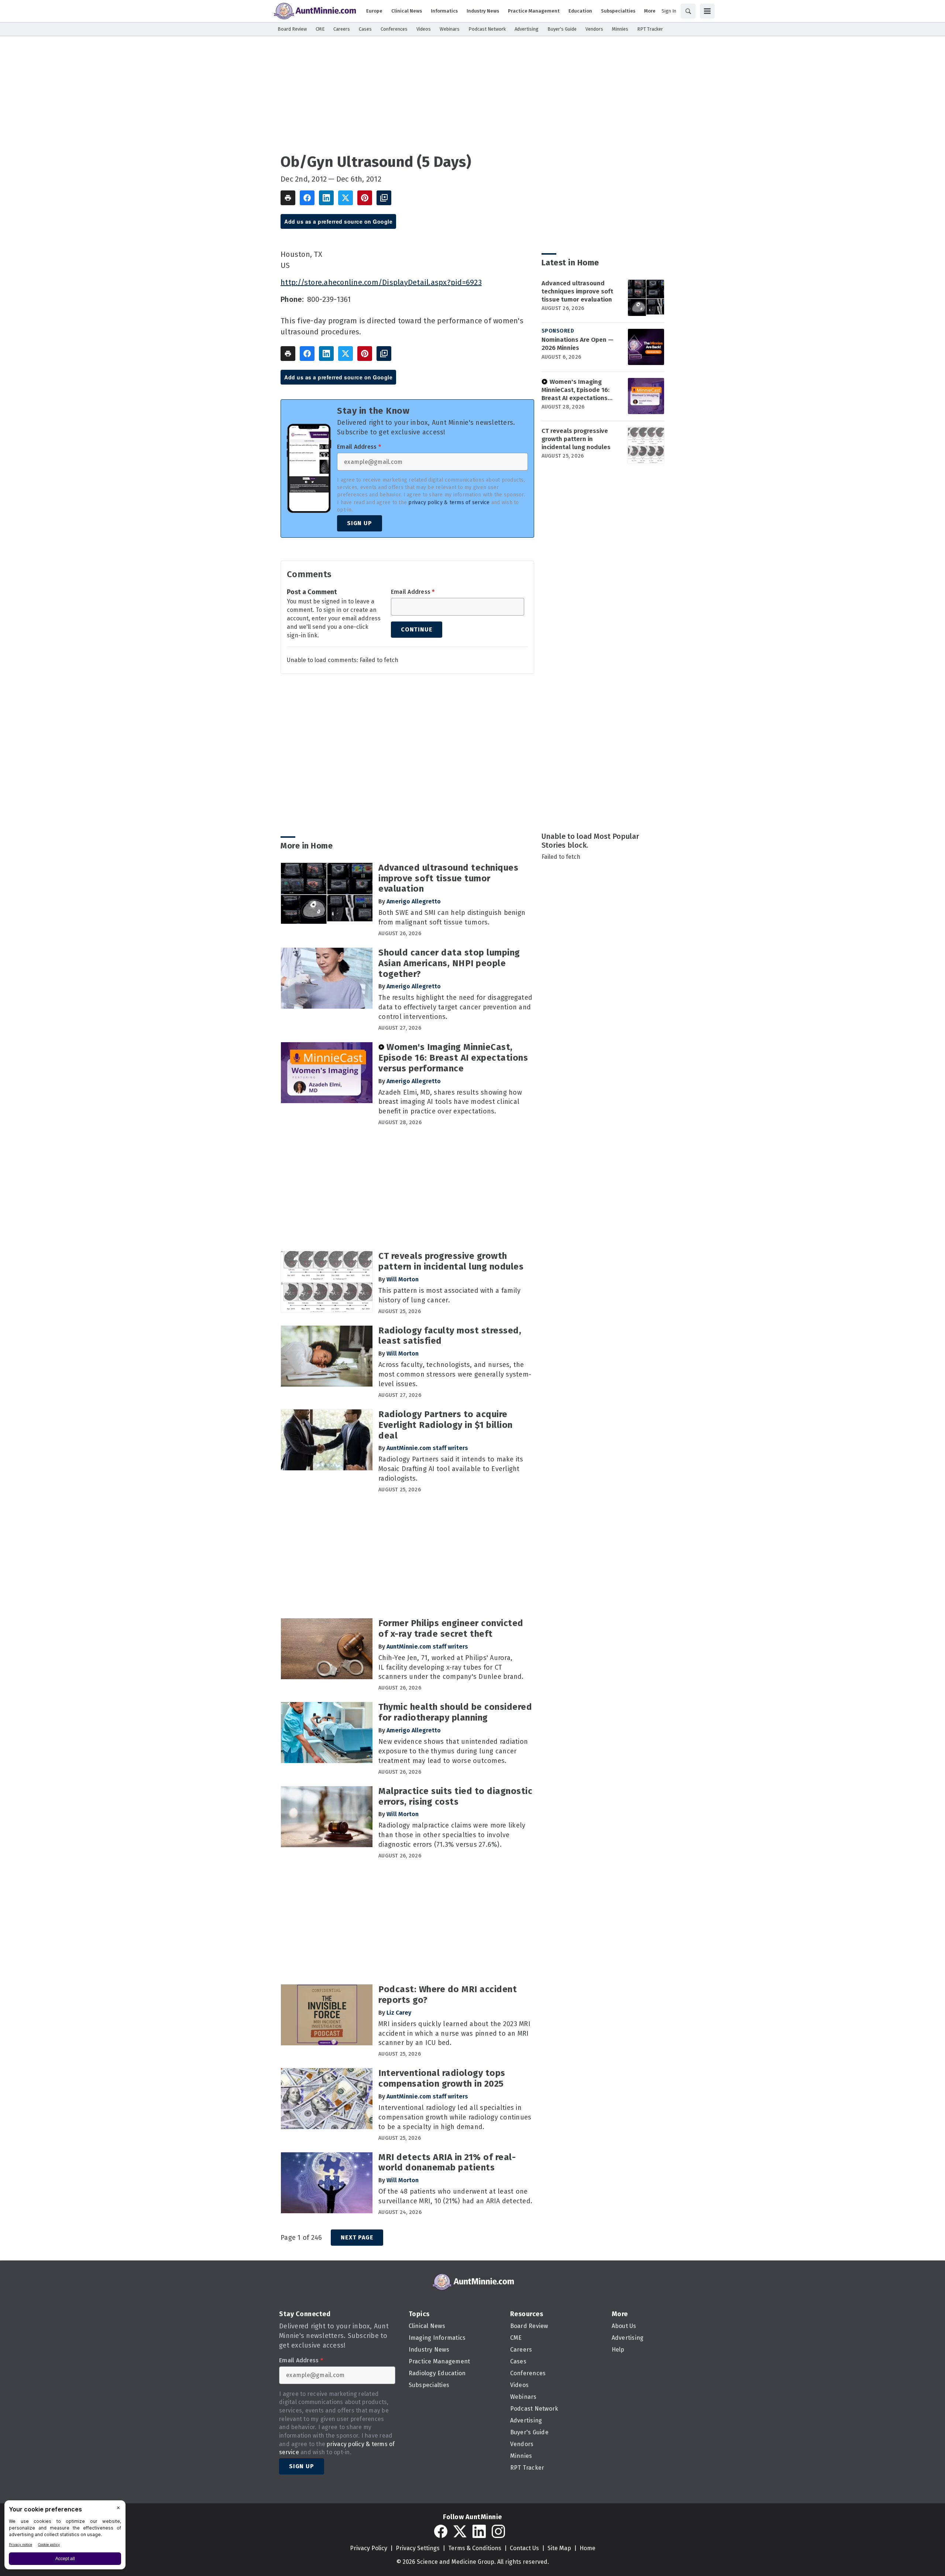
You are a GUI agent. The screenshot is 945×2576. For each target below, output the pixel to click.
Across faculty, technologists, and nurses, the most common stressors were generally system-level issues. (455, 1374)
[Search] (688, 11)
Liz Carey (399, 2013)
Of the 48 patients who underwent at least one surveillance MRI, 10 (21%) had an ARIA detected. (455, 2196)
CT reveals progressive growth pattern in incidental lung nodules (576, 439)
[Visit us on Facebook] (441, 2531)
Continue (417, 629)
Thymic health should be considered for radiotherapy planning (455, 1712)
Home (587, 2548)
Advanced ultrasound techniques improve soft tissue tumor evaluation (577, 291)
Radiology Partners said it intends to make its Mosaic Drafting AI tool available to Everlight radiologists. (451, 1469)
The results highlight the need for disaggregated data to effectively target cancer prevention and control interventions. (455, 1007)
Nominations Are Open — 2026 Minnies (578, 344)
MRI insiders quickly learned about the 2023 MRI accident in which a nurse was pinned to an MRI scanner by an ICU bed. (454, 2033)
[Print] (288, 198)
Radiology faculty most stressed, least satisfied (450, 1336)
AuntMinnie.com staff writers (427, 1448)
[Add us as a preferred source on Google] (384, 198)
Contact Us (524, 2548)
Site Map (559, 2548)
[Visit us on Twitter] (460, 2531)
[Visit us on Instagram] (498, 2531)
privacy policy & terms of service (449, 502)
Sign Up (360, 523)
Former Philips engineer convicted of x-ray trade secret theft (451, 1628)
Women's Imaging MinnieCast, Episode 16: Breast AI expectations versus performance (575, 390)
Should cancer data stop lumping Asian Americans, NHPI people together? (449, 963)
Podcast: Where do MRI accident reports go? (448, 1995)
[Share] (307, 198)
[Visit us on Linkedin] (479, 2531)
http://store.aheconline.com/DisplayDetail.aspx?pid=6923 (381, 282)
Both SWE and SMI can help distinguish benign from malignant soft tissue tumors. (452, 917)
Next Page (357, 2237)
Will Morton (403, 1279)
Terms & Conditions (475, 2548)
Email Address (359, 447)
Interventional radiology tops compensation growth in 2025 (442, 2078)
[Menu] (707, 11)
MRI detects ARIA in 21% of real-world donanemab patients (447, 2162)
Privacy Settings (418, 2548)
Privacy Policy (369, 2548)
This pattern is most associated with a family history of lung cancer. (449, 1295)
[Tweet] (346, 198)
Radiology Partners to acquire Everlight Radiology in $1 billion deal (446, 1425)
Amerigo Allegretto (414, 901)
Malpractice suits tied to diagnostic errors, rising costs (455, 1796)
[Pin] (365, 198)
